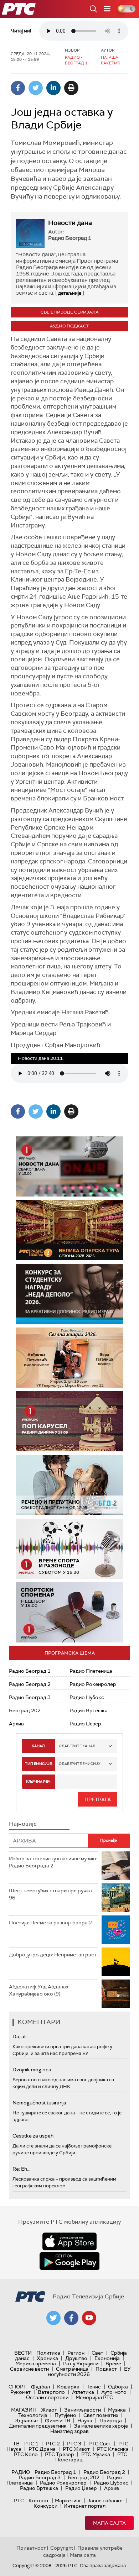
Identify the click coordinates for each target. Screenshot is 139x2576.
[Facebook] (18, 88)
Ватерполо (51, 2392)
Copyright (62, 2548)
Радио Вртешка (89, 1710)
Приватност (31, 2548)
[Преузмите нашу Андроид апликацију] (69, 2261)
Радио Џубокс (87, 1697)
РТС (19, 2501)
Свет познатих (101, 2415)
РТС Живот (76, 2449)
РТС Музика (96, 2454)
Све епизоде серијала (70, 312)
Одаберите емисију (80, 1764)
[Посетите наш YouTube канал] (89, 2318)
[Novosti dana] (69, 1166)
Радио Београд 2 (30, 1684)
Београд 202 (25, 1710)
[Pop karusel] (69, 1421)
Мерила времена (36, 2364)
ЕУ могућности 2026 (89, 2372)
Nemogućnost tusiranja (39, 2103)
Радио (21, 2472)
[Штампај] (71, 88)
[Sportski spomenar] (69, 1612)
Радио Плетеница (91, 1671)
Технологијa (33, 2415)
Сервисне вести (29, 2369)
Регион (76, 2353)
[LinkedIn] (53, 88)
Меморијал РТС (94, 2397)
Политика (48, 2353)
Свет (97, 2353)
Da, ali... (21, 2036)
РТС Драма (42, 2449)
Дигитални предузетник (38, 2426)
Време (113, 2364)
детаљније (70, 293)
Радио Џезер (85, 1724)
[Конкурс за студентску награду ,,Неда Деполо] (69, 1294)
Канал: (38, 1746)
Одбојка (118, 2387)
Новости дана (70, 223)
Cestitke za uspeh (33, 2136)
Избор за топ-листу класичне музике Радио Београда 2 (53, 1862)
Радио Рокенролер (93, 1684)
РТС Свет (100, 2444)
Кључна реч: (39, 1781)
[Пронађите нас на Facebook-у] (71, 2318)
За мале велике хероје (101, 2426)
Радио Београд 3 (30, 1697)
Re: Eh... (21, 2169)
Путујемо (65, 2415)
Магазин (24, 2410)
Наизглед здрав (69, 2431)
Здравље (26, 2420)
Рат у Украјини (81, 2364)
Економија (107, 2358)
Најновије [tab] (23, 1824)
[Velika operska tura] (69, 1230)
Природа (111, 2420)
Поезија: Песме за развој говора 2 (50, 1923)
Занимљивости (83, 2410)
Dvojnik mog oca (32, 2070)
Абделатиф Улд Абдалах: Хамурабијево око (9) (39, 1990)
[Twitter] (36, 88)
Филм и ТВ (58, 2420)
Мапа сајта (109, 2523)
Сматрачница (72, 2369)
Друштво (76, 2358)
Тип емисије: (39, 1764)
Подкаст (106, 2369)
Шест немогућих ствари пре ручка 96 (50, 1894)
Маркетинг (68, 2501)
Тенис (94, 2387)
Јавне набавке (105, 2501)
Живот (49, 2410)
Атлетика (83, 2392)
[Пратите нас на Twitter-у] (53, 2318)
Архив (16, 1724)
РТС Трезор (60, 2454)
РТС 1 (31, 2444)
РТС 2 (53, 2444)
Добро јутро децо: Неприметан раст (53, 1955)
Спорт (17, 2387)
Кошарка (68, 2387)
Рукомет (20, 2392)
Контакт (39, 2501)
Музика (117, 2410)
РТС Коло (26, 2454)
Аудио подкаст (69, 326)
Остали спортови (47, 2397)
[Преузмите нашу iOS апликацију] (69, 2241)
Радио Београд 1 (30, 1671)
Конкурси (45, 2506)
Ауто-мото (114, 2392)
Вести (23, 2353)
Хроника (47, 2358)
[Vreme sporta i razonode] (69, 1549)
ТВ (16, 2444)
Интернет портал (84, 2506)
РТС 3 (74, 2444)
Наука (85, 2420)
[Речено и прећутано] (69, 1485)
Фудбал (40, 2387)
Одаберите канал (77, 1746)
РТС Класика (113, 2449)
